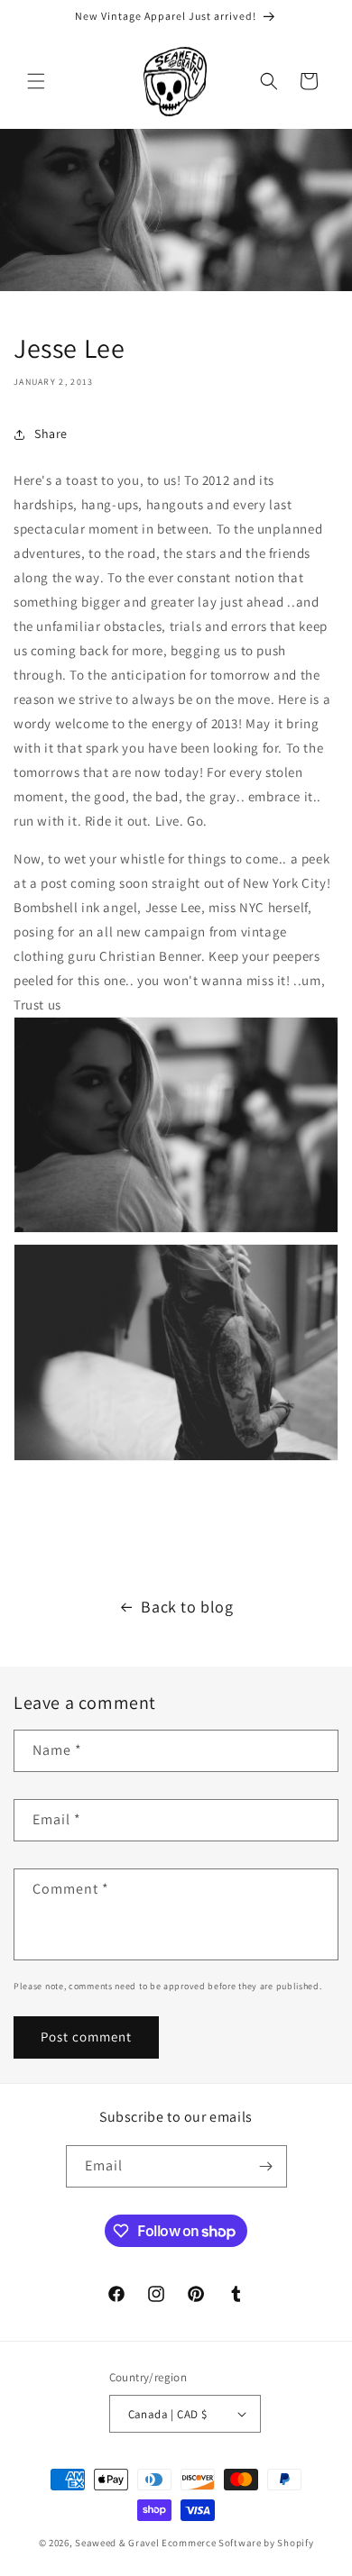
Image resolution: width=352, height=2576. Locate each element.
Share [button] (51, 434)
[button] (36, 81)
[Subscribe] (266, 2166)
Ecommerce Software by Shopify (237, 2543)
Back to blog (187, 1607)
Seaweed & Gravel (117, 2543)
